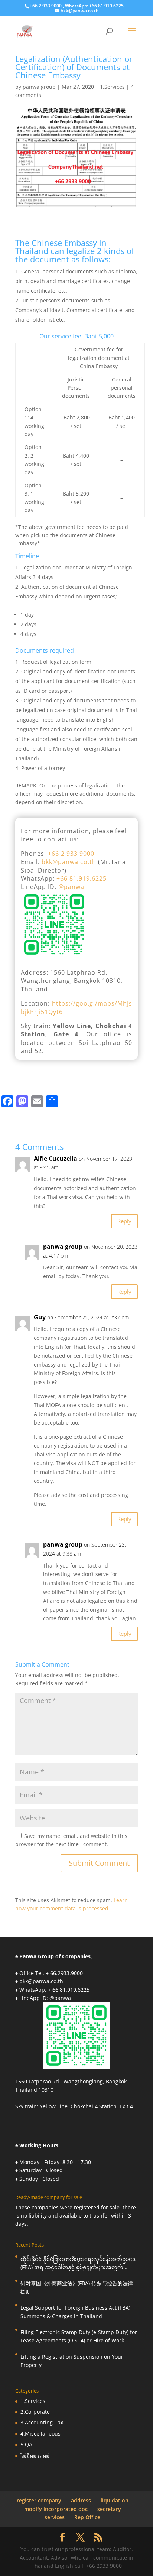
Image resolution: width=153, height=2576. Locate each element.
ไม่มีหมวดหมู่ (35, 2455)
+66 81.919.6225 (82, 878)
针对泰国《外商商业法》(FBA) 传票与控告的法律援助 (77, 2287)
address (81, 2500)
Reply (124, 1221)
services (55, 2517)
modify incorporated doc (56, 2509)
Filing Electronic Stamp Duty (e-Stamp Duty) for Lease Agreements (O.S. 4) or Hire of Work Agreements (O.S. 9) (79, 2337)
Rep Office (87, 2517)
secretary (109, 2509)
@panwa (71, 887)
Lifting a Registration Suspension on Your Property (72, 2361)
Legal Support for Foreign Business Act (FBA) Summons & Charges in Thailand (75, 2312)
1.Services (112, 87)
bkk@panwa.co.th (69, 862)
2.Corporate (35, 2412)
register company (39, 2500)
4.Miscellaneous (40, 2434)
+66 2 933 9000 (71, 854)
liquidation (115, 2500)
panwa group (39, 87)
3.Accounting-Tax (42, 2422)
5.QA (26, 2444)
